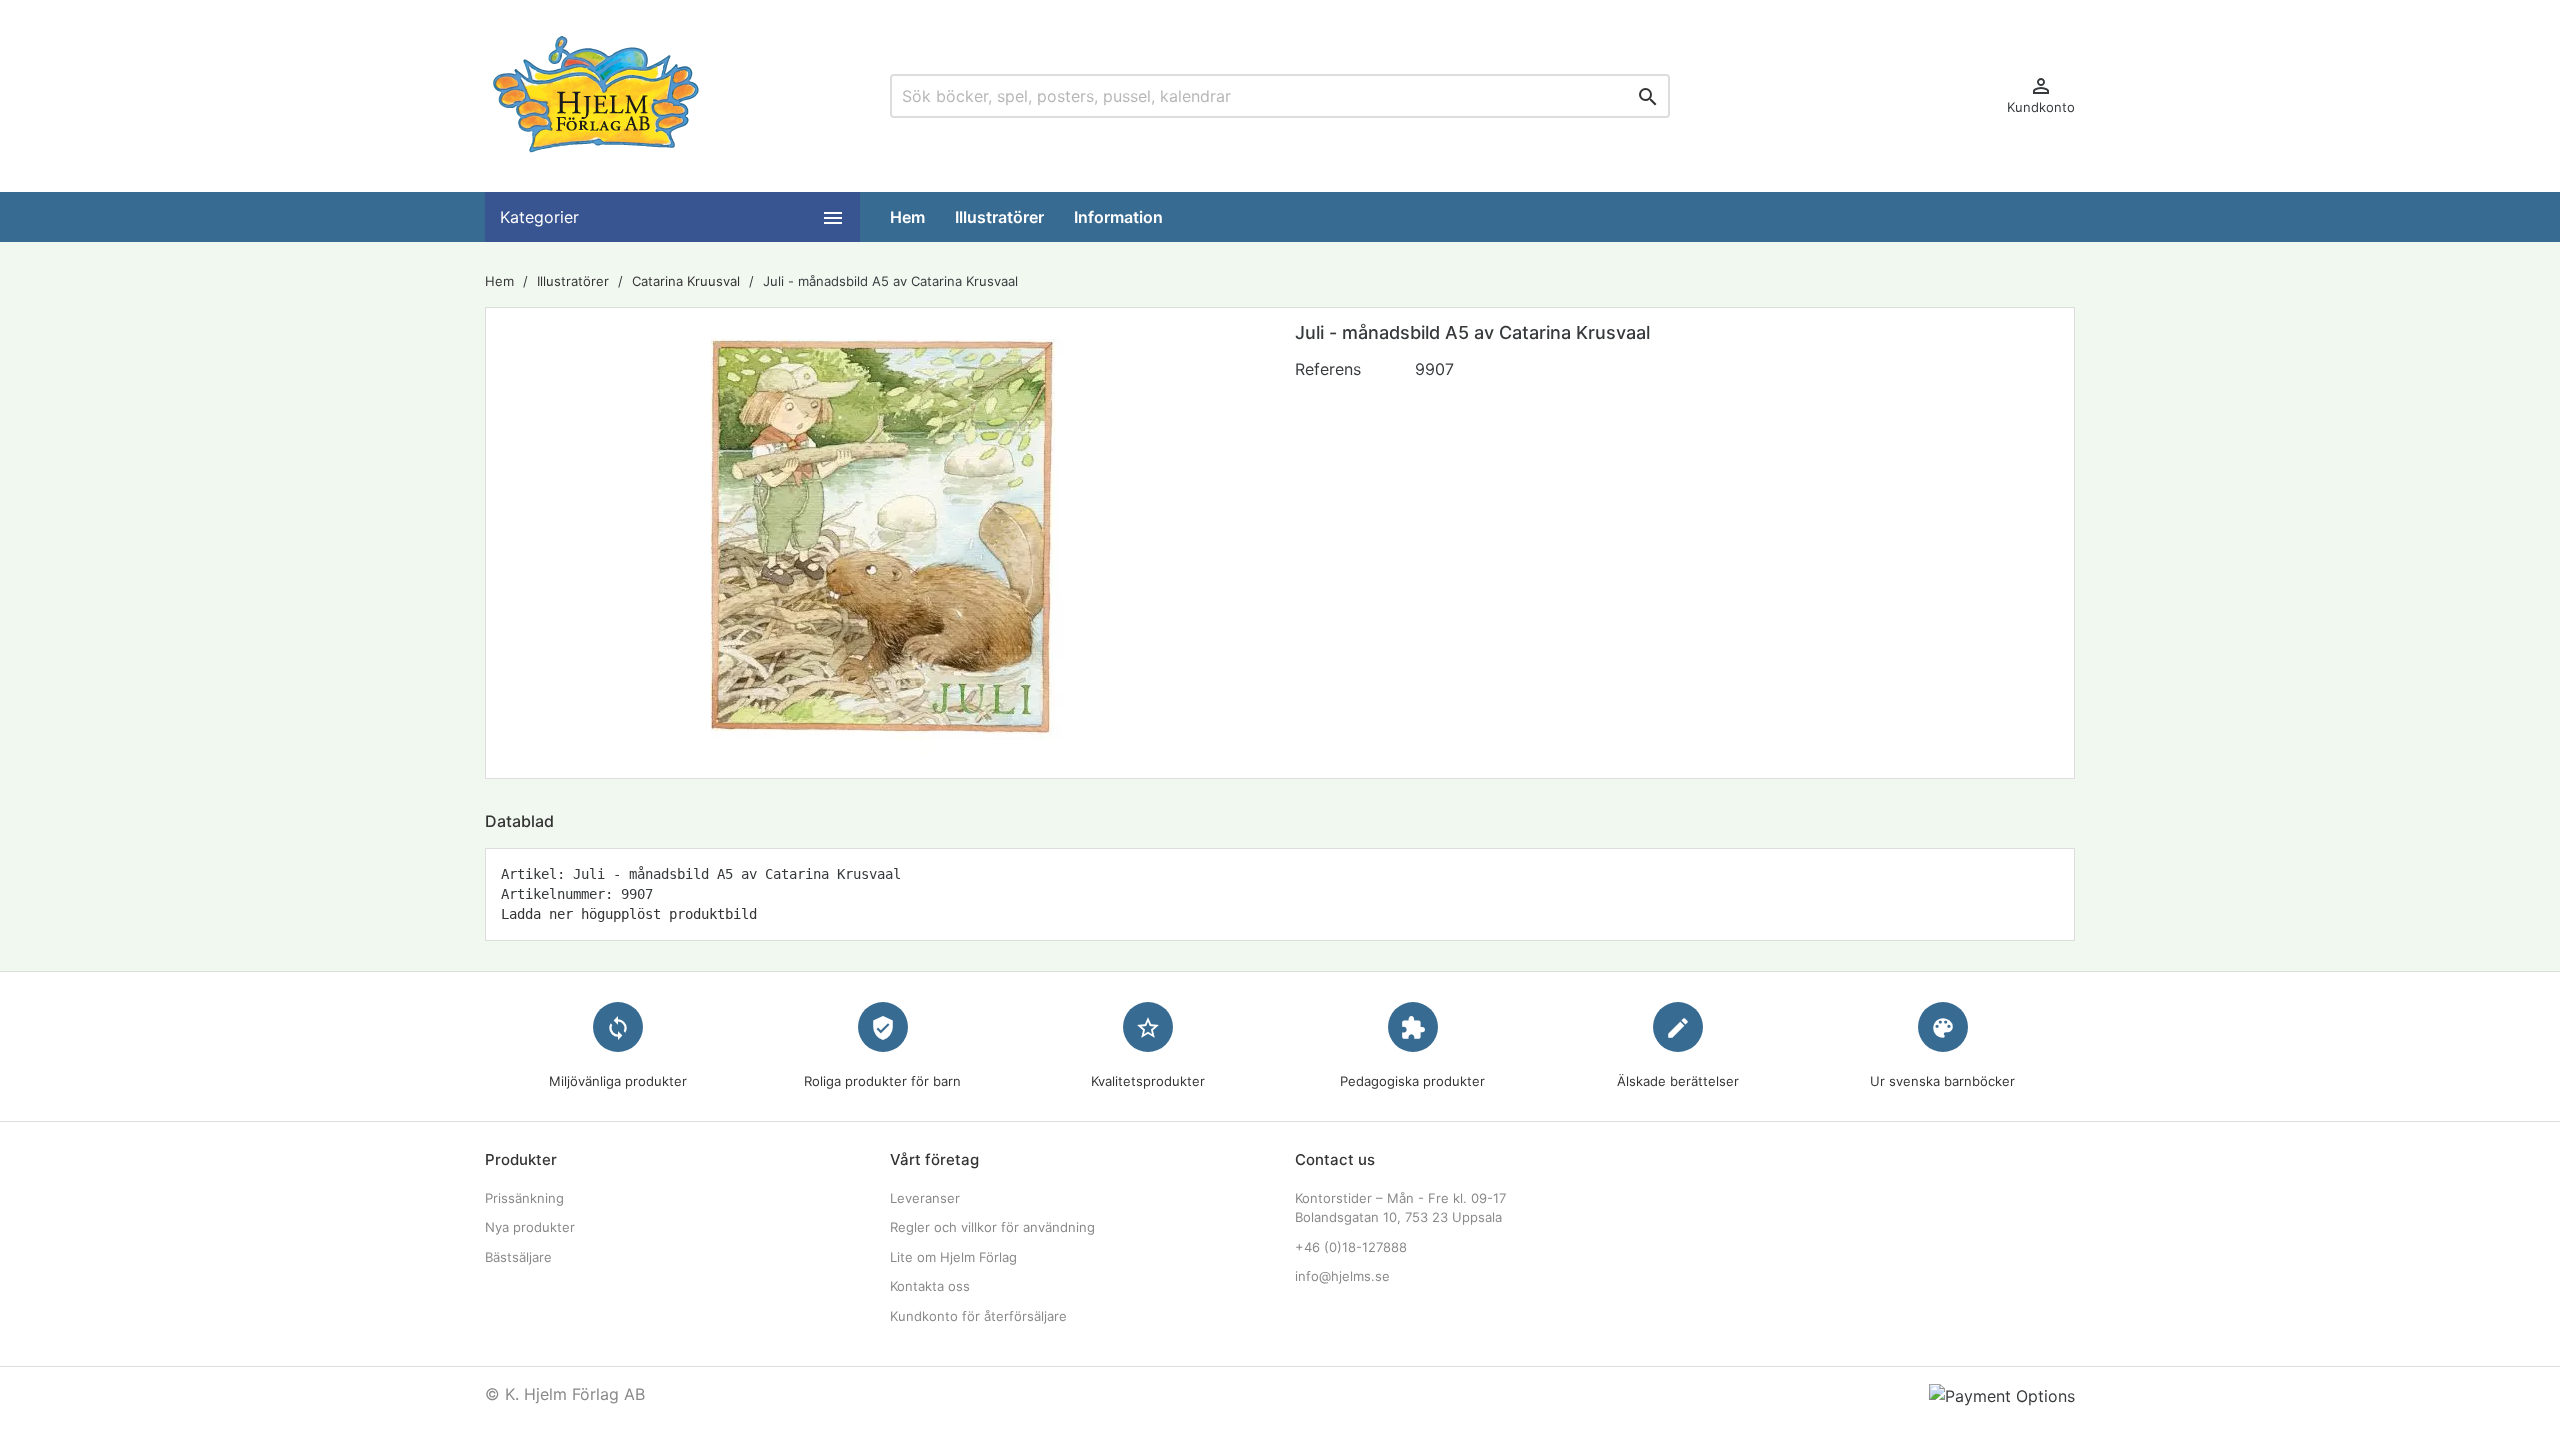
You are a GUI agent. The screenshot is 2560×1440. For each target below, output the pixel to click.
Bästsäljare (518, 1257)
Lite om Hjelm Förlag (953, 1257)
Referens (1328, 369)
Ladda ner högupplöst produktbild (629, 914)
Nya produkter (530, 1227)
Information (1118, 217)
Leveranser (925, 1198)
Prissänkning (524, 1198)
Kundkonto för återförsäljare (978, 1316)
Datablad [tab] (519, 821)
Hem (907, 217)
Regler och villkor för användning (992, 1227)
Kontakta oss (930, 1286)
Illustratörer (999, 217)
